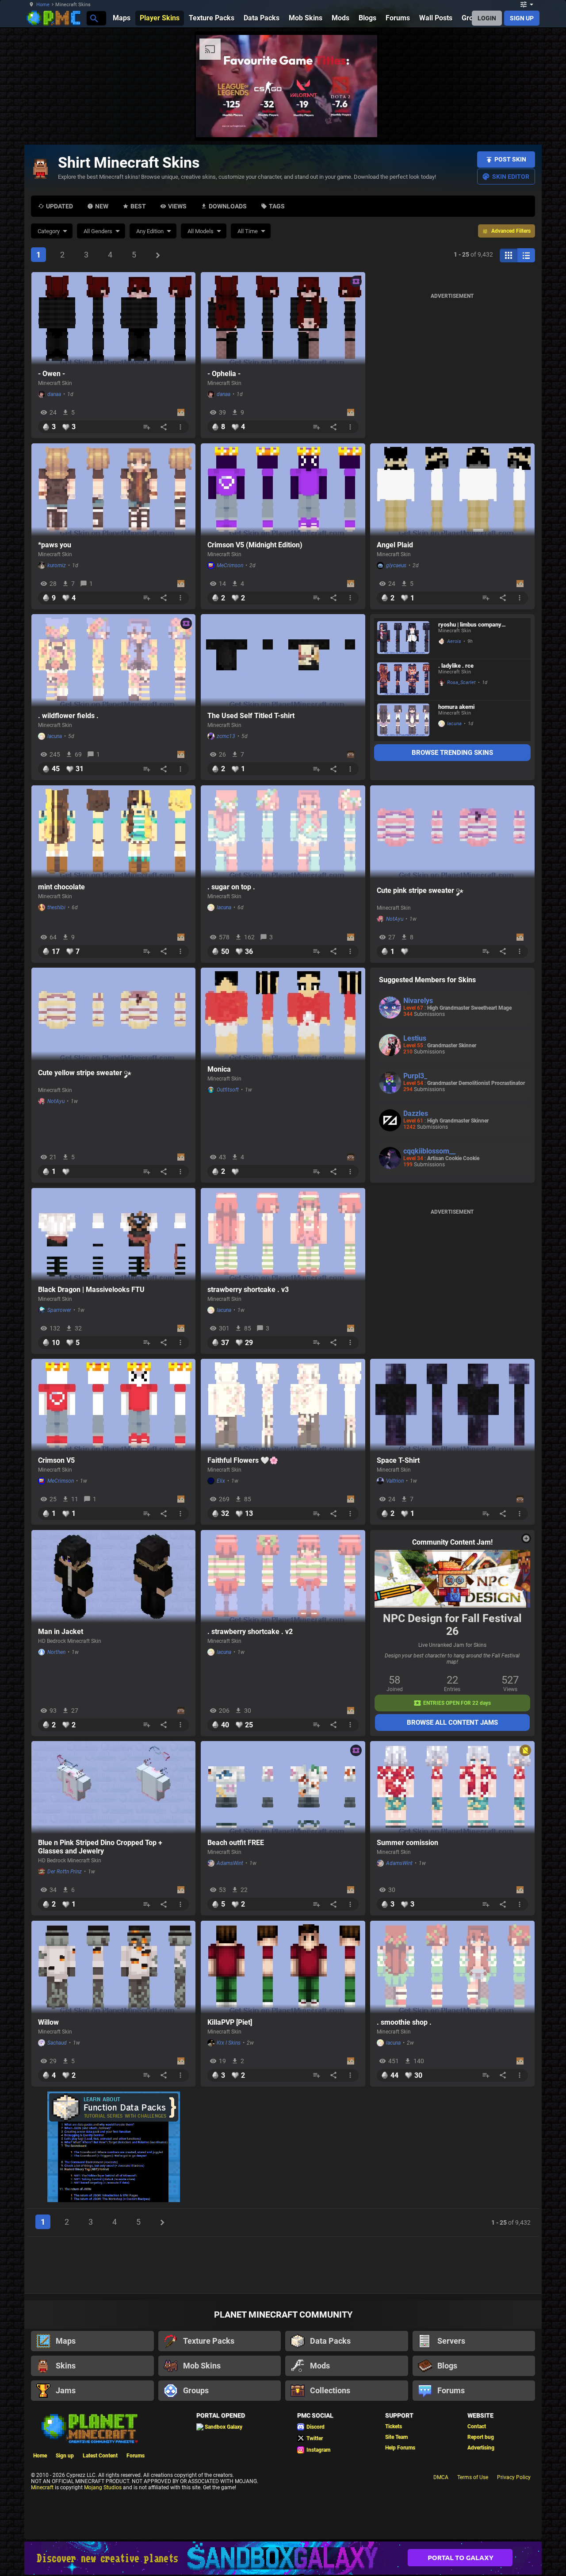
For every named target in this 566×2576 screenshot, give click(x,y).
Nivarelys (418, 1001)
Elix (221, 1481)
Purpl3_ (415, 1076)
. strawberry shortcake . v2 (250, 1632)
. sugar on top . (231, 887)
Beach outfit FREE (236, 1843)
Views (177, 206)
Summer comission (407, 1843)
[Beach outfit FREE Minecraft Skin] (283, 1788)
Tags (277, 206)
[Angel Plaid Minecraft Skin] (452, 490)
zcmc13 (226, 736)
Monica (219, 1069)
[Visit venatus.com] (360, 123)
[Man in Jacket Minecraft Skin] (114, 1576)
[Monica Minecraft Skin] (283, 1014)
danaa (54, 394)
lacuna (55, 736)
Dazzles (416, 1113)
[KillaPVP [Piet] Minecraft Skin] (283, 1967)
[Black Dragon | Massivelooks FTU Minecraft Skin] (114, 1234)
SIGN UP (522, 18)
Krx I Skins (229, 2043)
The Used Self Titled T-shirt (251, 716)
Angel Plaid (395, 545)
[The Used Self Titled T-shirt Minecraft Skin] (283, 661)
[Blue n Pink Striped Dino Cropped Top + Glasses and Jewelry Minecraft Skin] (114, 1788)
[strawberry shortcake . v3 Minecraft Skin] (283, 1234)
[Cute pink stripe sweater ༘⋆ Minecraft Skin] (452, 832)
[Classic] (526, 255)
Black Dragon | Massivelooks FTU (91, 1290)
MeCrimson (230, 565)
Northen (56, 1652)
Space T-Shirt (398, 1460)
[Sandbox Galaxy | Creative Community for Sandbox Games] (283, 2558)
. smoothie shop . (404, 2022)
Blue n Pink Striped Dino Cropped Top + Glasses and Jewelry (100, 1847)
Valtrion (395, 1481)
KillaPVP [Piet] (230, 2022)
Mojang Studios (103, 2488)
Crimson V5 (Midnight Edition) (255, 545)
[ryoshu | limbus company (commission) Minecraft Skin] (403, 638)
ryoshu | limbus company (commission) (470, 625)
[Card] (509, 255)
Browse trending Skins (452, 753)
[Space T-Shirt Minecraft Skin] (452, 1405)
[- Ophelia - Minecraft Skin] (283, 319)
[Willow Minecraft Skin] (114, 1967)
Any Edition (150, 231)
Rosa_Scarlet (461, 682)
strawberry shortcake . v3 (248, 1290)
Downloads (228, 206)
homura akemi (456, 707)
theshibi (56, 907)
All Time (248, 231)
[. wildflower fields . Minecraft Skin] (114, 661)
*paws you (55, 545)
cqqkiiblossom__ (429, 1151)
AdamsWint (230, 1863)
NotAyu (395, 919)
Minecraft (42, 2488)
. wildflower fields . (68, 716)
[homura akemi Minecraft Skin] (403, 721)
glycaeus (396, 565)
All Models (201, 231)
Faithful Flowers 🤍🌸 (243, 1460)
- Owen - (52, 374)
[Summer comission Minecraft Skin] (452, 1788)
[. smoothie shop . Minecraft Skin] (452, 1967)
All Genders (98, 231)
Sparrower (59, 1310)
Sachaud (57, 2043)
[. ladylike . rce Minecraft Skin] (403, 680)
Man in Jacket (61, 1632)
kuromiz (57, 565)
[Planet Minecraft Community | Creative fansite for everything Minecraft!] (89, 2428)
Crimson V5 (56, 1460)
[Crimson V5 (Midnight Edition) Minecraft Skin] (283, 490)
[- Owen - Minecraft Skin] (114, 319)
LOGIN (487, 18)
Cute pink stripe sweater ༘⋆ (420, 890)
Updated (59, 206)
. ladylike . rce (456, 666)
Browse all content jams (452, 1722)
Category (49, 231)
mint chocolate (61, 887)
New (102, 206)
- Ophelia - (224, 374)
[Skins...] (94, 18)
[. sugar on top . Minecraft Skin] (283, 832)
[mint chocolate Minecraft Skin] (114, 832)
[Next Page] (158, 255)
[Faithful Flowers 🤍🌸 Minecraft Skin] (283, 1405)
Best (138, 206)
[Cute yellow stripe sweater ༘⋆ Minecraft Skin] (114, 1014)
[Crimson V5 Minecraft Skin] (114, 1405)
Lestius (415, 1038)
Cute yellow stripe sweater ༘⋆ (85, 1073)
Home (43, 5)
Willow (48, 2022)
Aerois (454, 641)
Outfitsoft (228, 1090)
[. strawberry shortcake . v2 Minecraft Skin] (283, 1576)
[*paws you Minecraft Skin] (114, 490)
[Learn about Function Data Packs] (114, 2147)
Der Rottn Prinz (65, 1872)
